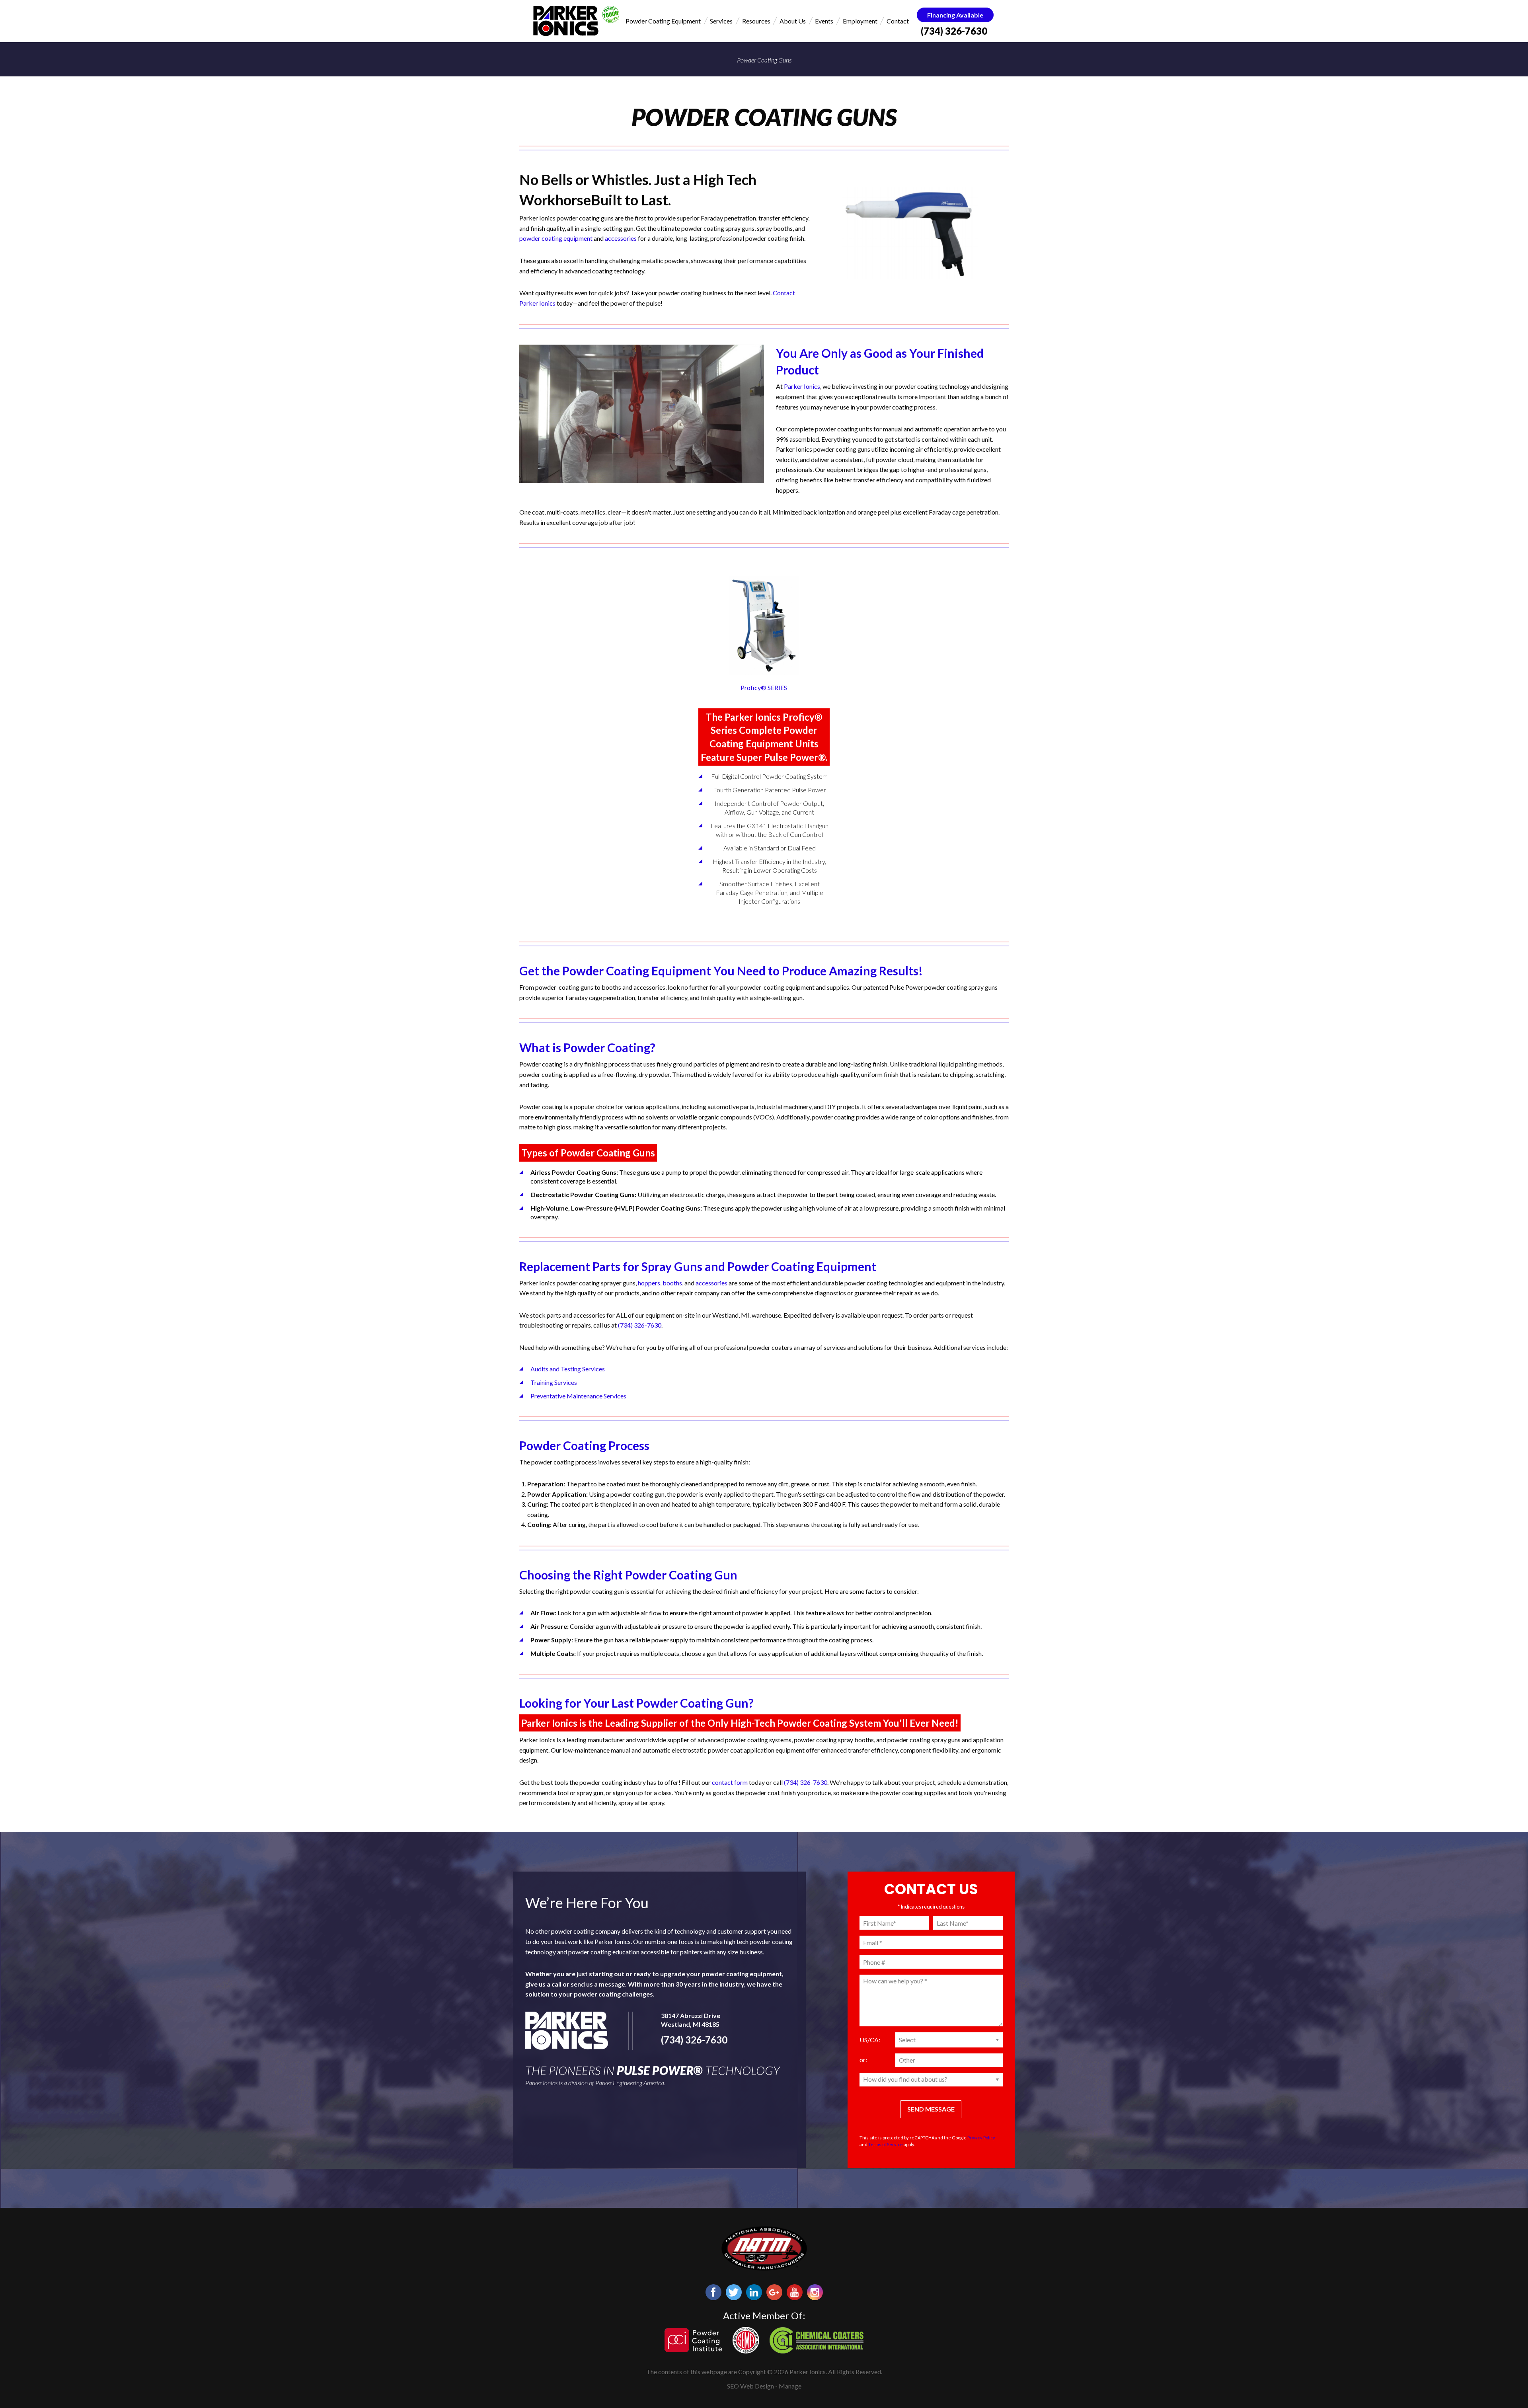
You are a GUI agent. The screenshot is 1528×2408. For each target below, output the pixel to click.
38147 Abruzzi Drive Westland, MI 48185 (691, 2020)
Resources (756, 21)
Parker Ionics (802, 386)
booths (672, 1283)
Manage (790, 2386)
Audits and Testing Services (568, 1369)
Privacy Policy (981, 2138)
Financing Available (955, 15)
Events (824, 21)
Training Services (554, 1382)
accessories (621, 238)
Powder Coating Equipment (663, 21)
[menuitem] (663, 21)
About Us (793, 21)
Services (721, 21)
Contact (898, 21)
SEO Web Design (750, 2386)
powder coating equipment (556, 238)
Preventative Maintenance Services (578, 1396)
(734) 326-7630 (954, 31)
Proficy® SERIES (764, 687)
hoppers (649, 1283)
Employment (860, 21)
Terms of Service (886, 2144)
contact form (730, 1782)
